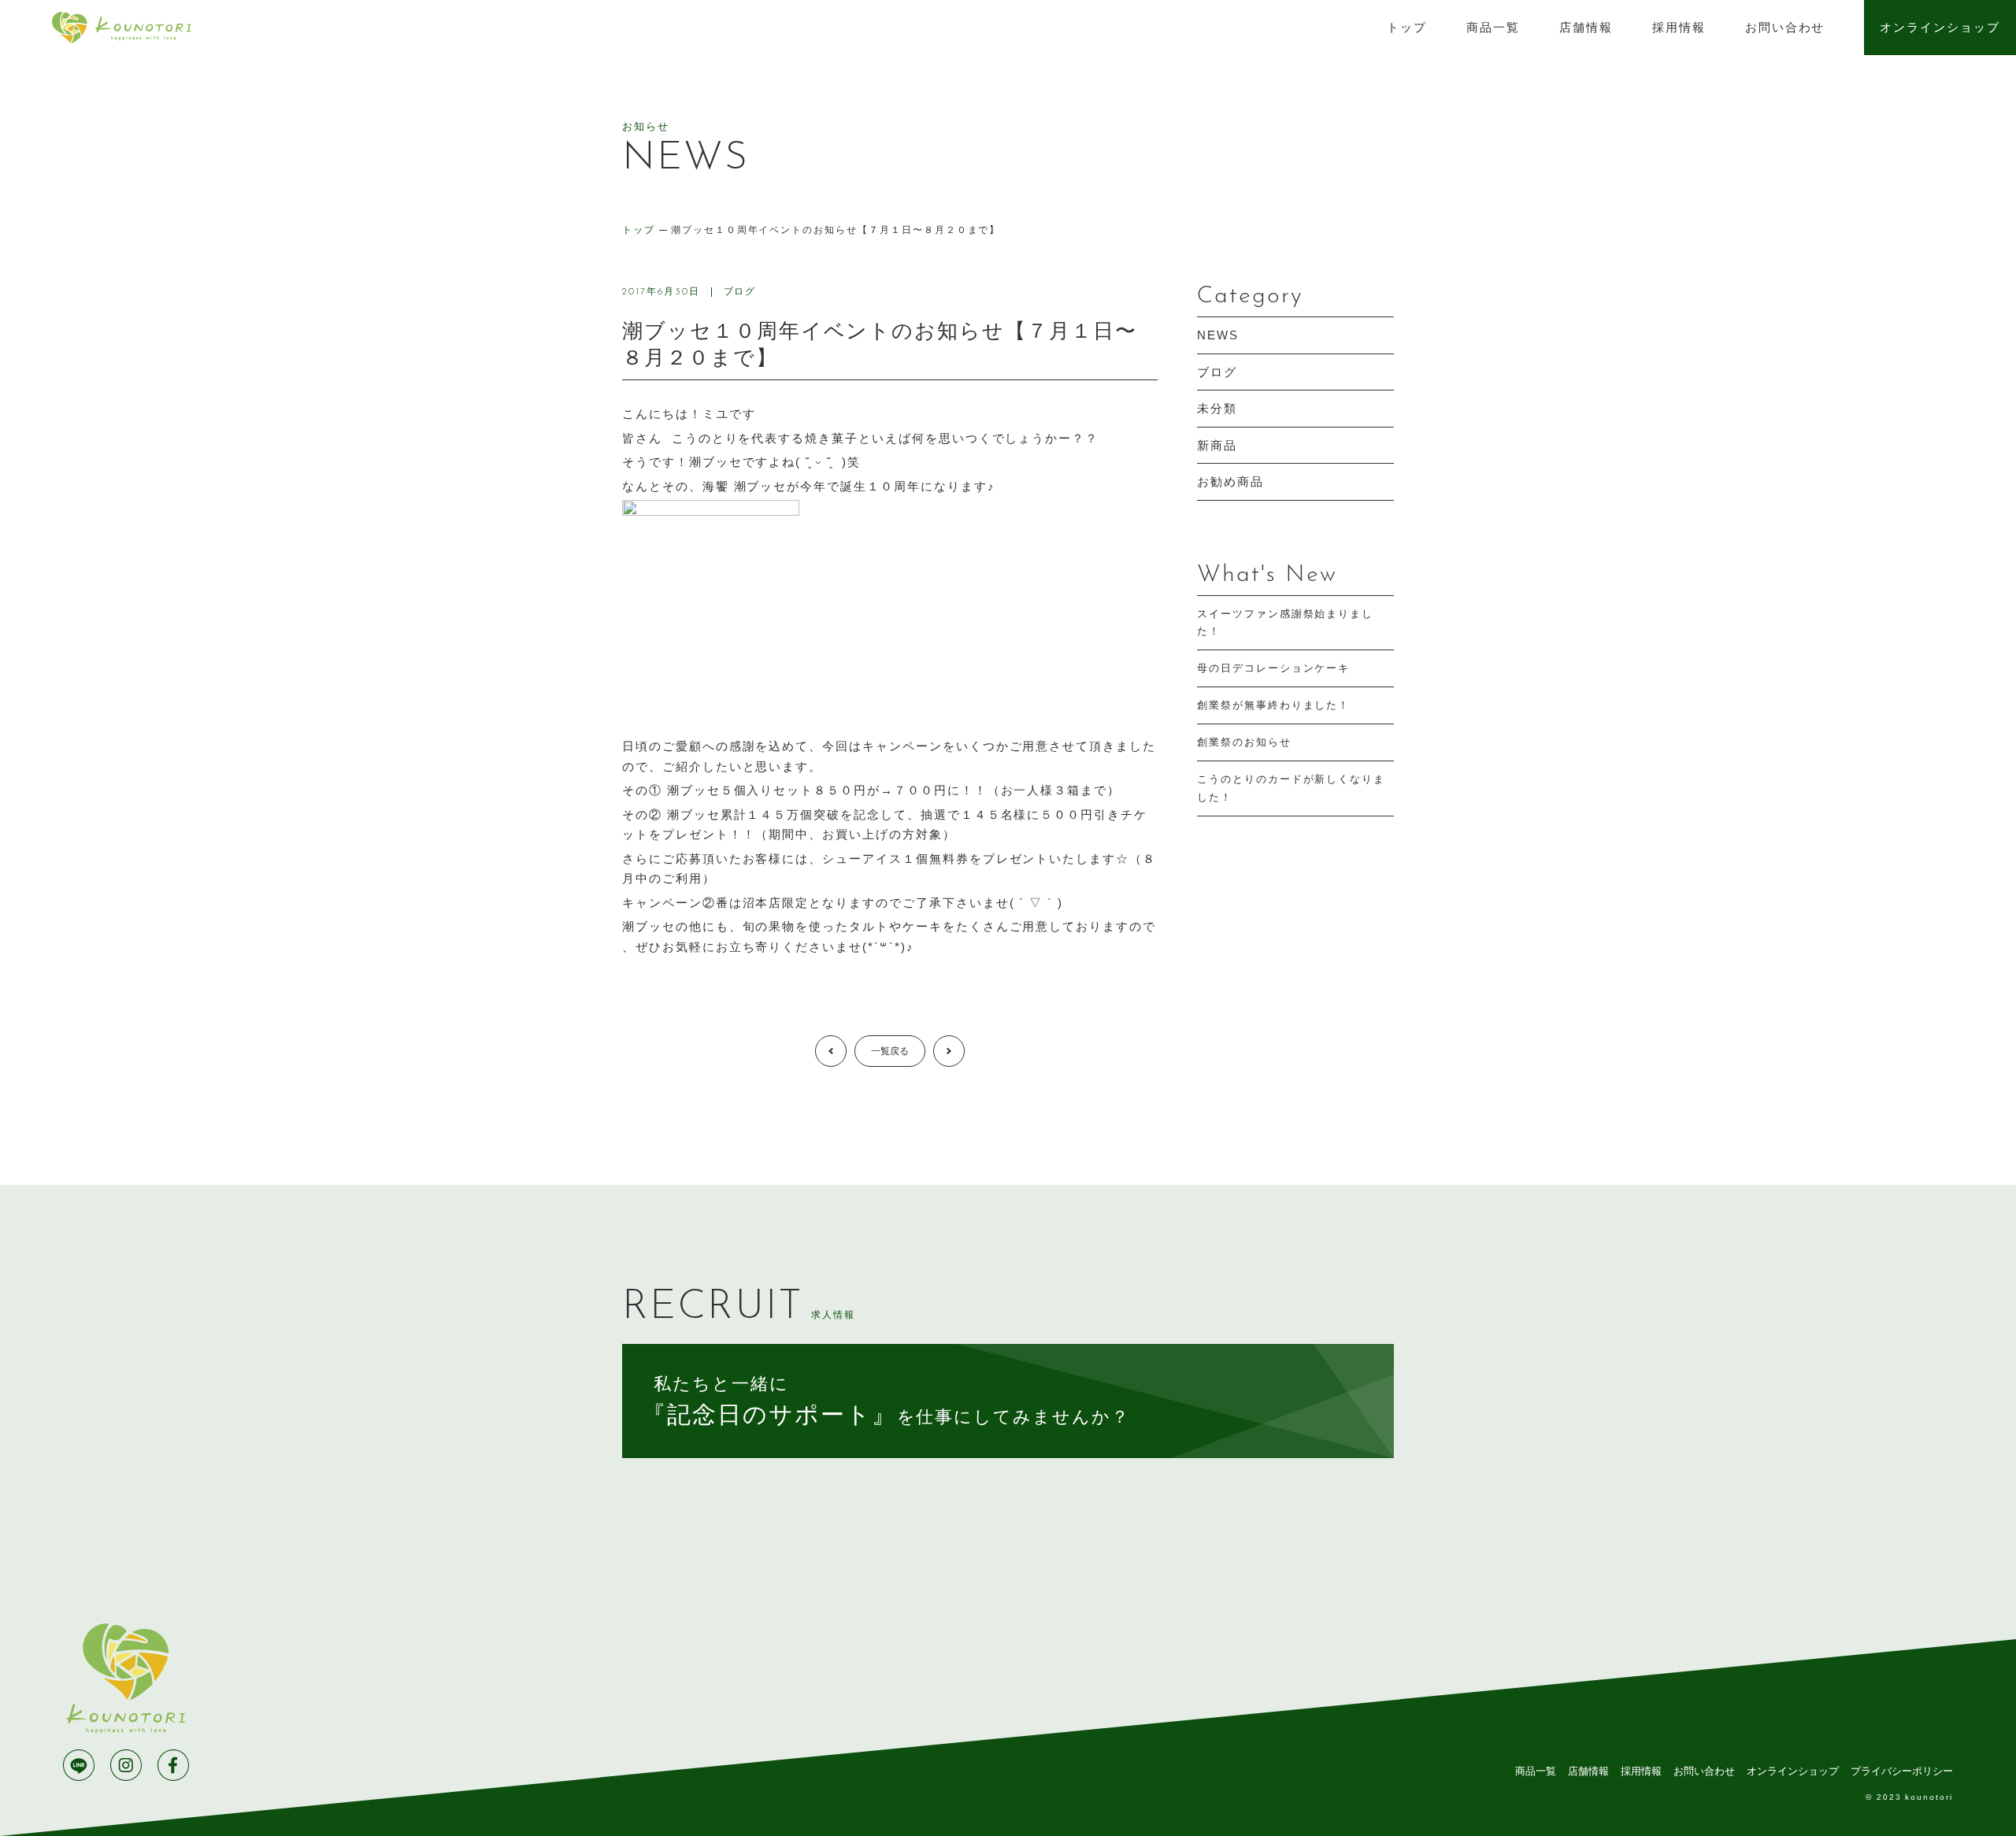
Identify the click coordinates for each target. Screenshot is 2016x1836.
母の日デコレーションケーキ (1273, 668)
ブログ (740, 291)
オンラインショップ (1940, 27)
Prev (846, 1051)
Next (964, 1051)
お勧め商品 (1230, 481)
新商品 (1217, 445)
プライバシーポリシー (1902, 1771)
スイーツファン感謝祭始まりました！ (1285, 622)
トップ (1407, 27)
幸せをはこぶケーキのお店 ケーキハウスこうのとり (121, 28)
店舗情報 (1586, 27)
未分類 (1217, 408)
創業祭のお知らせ (1244, 742)
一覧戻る (890, 1051)
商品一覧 (1493, 27)
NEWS (1218, 335)
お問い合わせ (1785, 27)
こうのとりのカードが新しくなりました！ (1291, 788)
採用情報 (1679, 27)
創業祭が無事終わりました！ (1273, 705)
